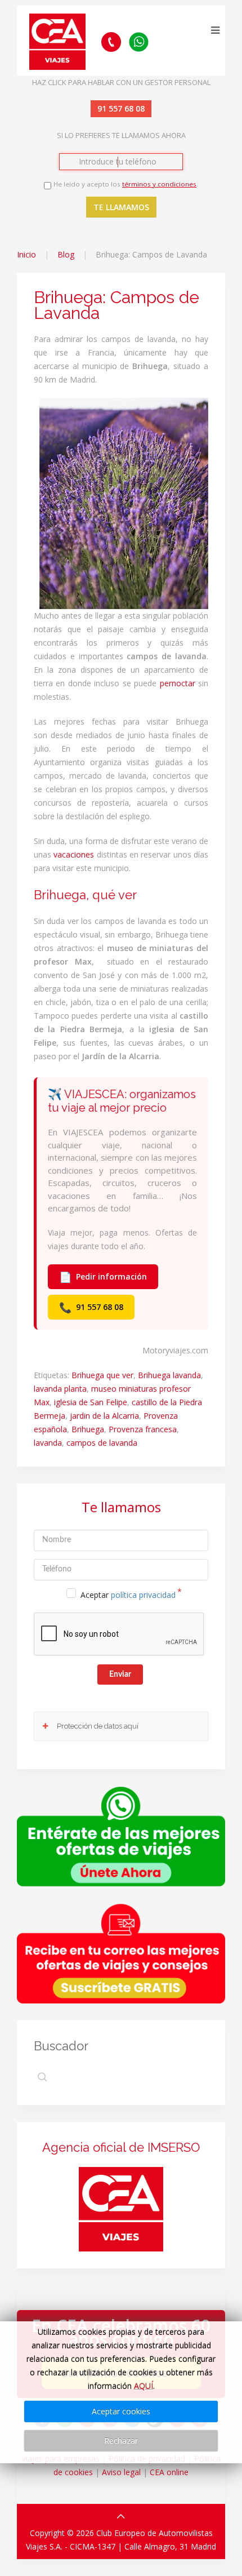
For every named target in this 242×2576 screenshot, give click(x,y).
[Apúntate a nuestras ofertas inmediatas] (121, 1835)
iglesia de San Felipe (91, 1402)
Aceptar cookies (121, 2411)
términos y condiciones (159, 184)
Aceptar (128, 1595)
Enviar (120, 1675)
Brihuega (88, 1429)
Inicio (26, 254)
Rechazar (121, 2440)
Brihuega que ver (102, 1375)
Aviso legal (121, 2472)
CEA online (169, 2472)
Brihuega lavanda (169, 1375)
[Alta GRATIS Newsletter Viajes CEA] (121, 1953)
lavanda (48, 1443)
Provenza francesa (143, 1429)
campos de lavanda (102, 1443)
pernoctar (178, 683)
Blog (66, 254)
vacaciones (74, 854)
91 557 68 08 (91, 1307)
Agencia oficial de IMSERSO (121, 2147)
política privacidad (143, 1595)
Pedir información (103, 1277)
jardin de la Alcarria (104, 1416)
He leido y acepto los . (126, 184)
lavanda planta (60, 1389)
